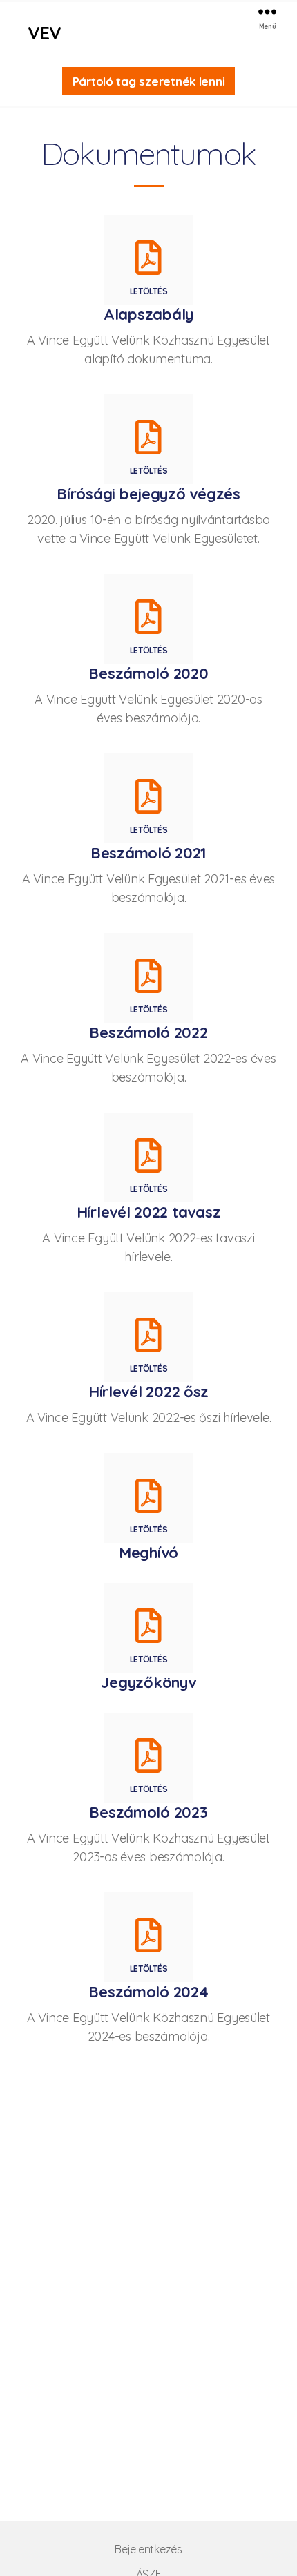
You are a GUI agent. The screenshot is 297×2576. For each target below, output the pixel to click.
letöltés (149, 291)
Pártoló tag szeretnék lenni (149, 81)
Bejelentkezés (148, 2549)
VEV (44, 33)
